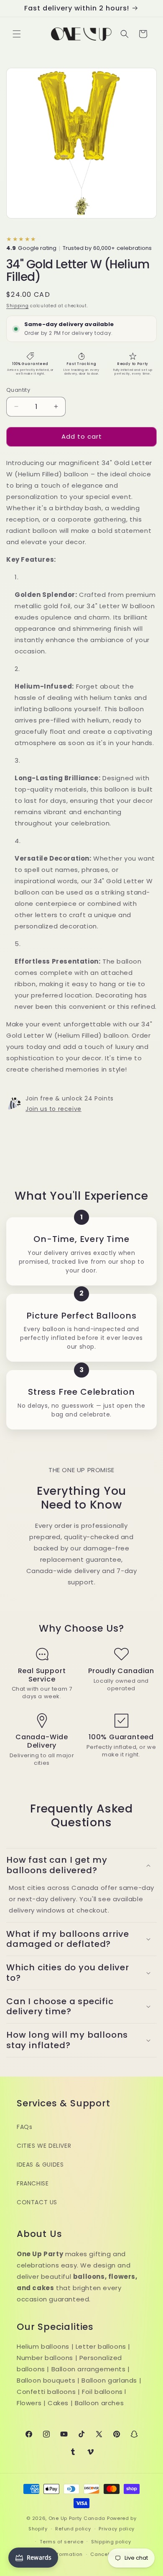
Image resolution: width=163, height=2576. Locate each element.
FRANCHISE (33, 2183)
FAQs (24, 2127)
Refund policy (73, 2529)
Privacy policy (117, 2529)
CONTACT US (37, 2202)
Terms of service (61, 2542)
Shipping (18, 306)
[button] (17, 34)
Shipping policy (111, 2542)
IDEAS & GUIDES (40, 2165)
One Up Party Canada (77, 2518)
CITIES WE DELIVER (44, 2146)
